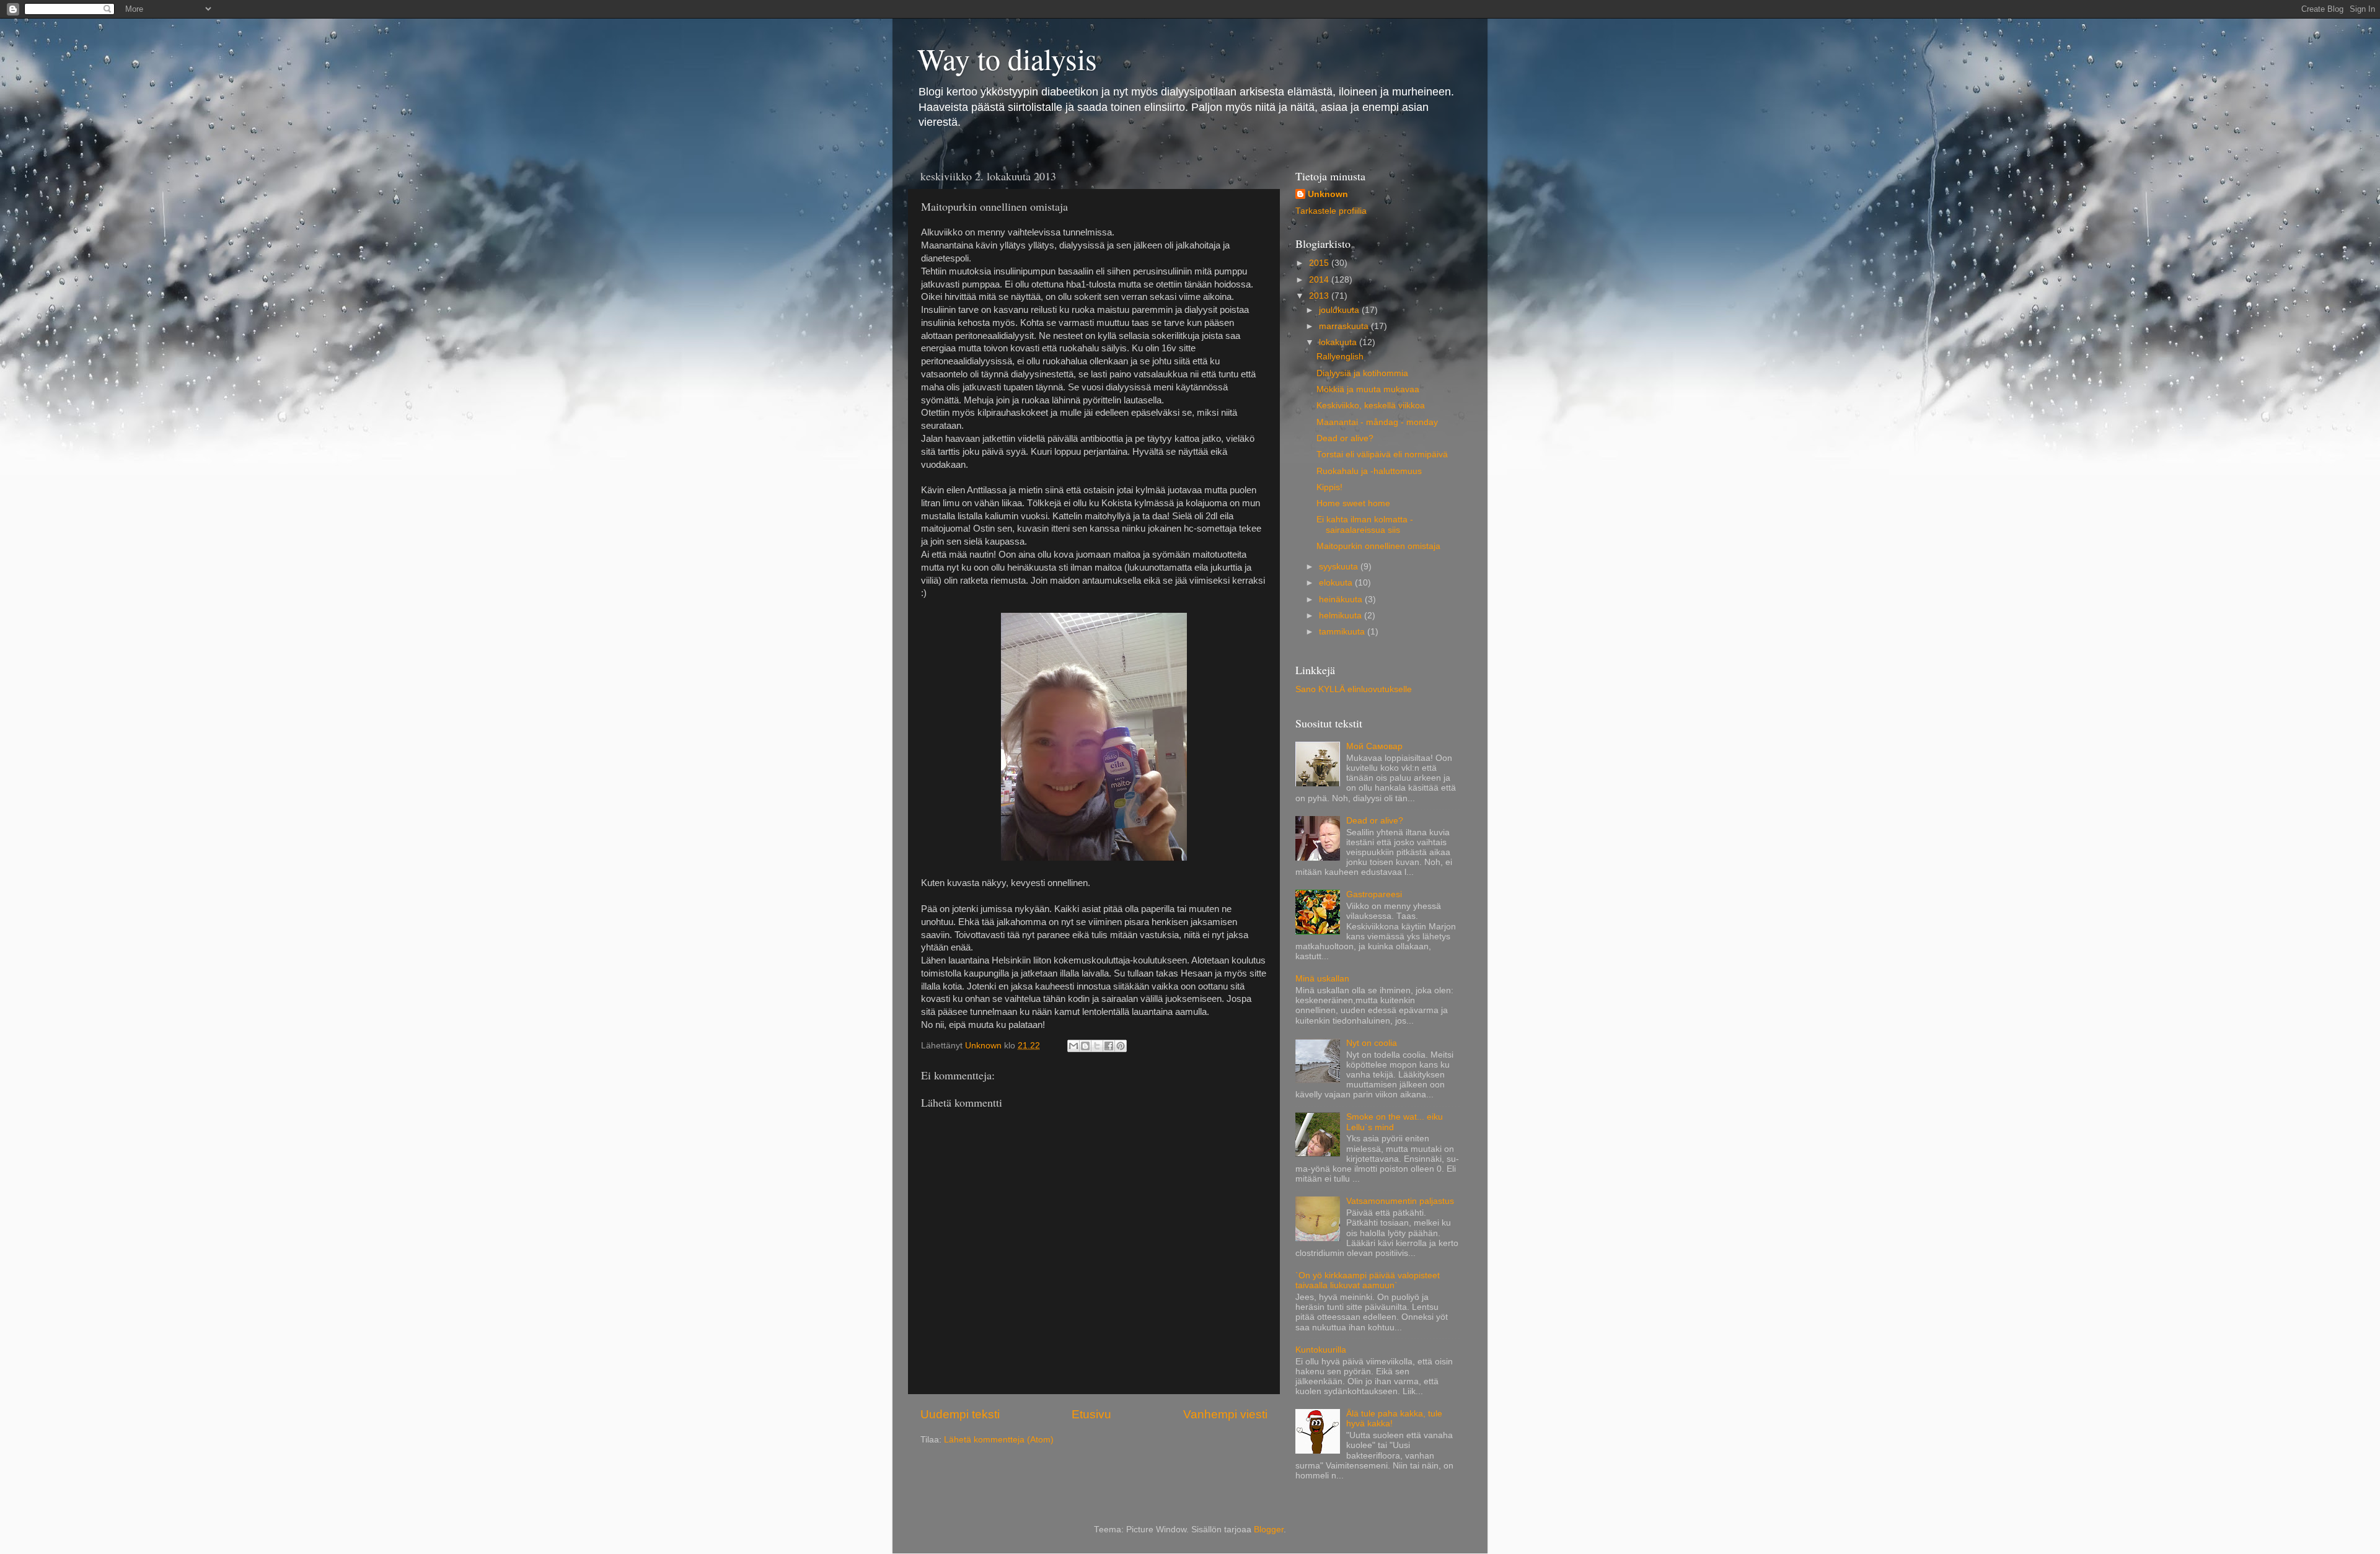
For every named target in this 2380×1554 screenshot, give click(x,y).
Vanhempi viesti (1225, 1414)
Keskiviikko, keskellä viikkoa (1371, 406)
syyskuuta (1340, 567)
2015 (1320, 263)
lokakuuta (1339, 342)
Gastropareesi (1374, 894)
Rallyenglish (1340, 357)
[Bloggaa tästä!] (1085, 1046)
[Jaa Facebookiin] (1109, 1046)
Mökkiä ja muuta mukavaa (1368, 389)
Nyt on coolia (1372, 1043)
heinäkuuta (1342, 599)
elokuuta (1337, 583)
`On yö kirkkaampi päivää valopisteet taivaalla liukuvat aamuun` (1368, 1280)
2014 (1320, 280)
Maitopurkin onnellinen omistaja (1378, 546)
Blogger (1269, 1530)
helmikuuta (1342, 616)
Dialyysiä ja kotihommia (1362, 373)
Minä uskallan (1322, 979)
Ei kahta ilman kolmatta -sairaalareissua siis (1365, 525)
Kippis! (1329, 487)
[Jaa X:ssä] (1097, 1046)
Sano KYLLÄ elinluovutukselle (1354, 689)
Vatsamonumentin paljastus (1400, 1201)
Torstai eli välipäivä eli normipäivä (1382, 454)
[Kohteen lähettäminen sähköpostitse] (1073, 1046)
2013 (1320, 296)
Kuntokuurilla (1321, 1350)
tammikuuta (1343, 632)
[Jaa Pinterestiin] (1121, 1046)
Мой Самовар (1374, 746)
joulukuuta (1340, 310)
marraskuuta (1345, 326)
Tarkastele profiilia (1331, 211)
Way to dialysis (1007, 58)
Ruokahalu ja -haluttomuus (1369, 471)
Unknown (1328, 194)
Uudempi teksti (960, 1414)
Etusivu (1091, 1414)
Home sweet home (1353, 503)
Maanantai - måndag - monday (1377, 422)
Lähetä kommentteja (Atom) (999, 1440)
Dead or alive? (1345, 438)
